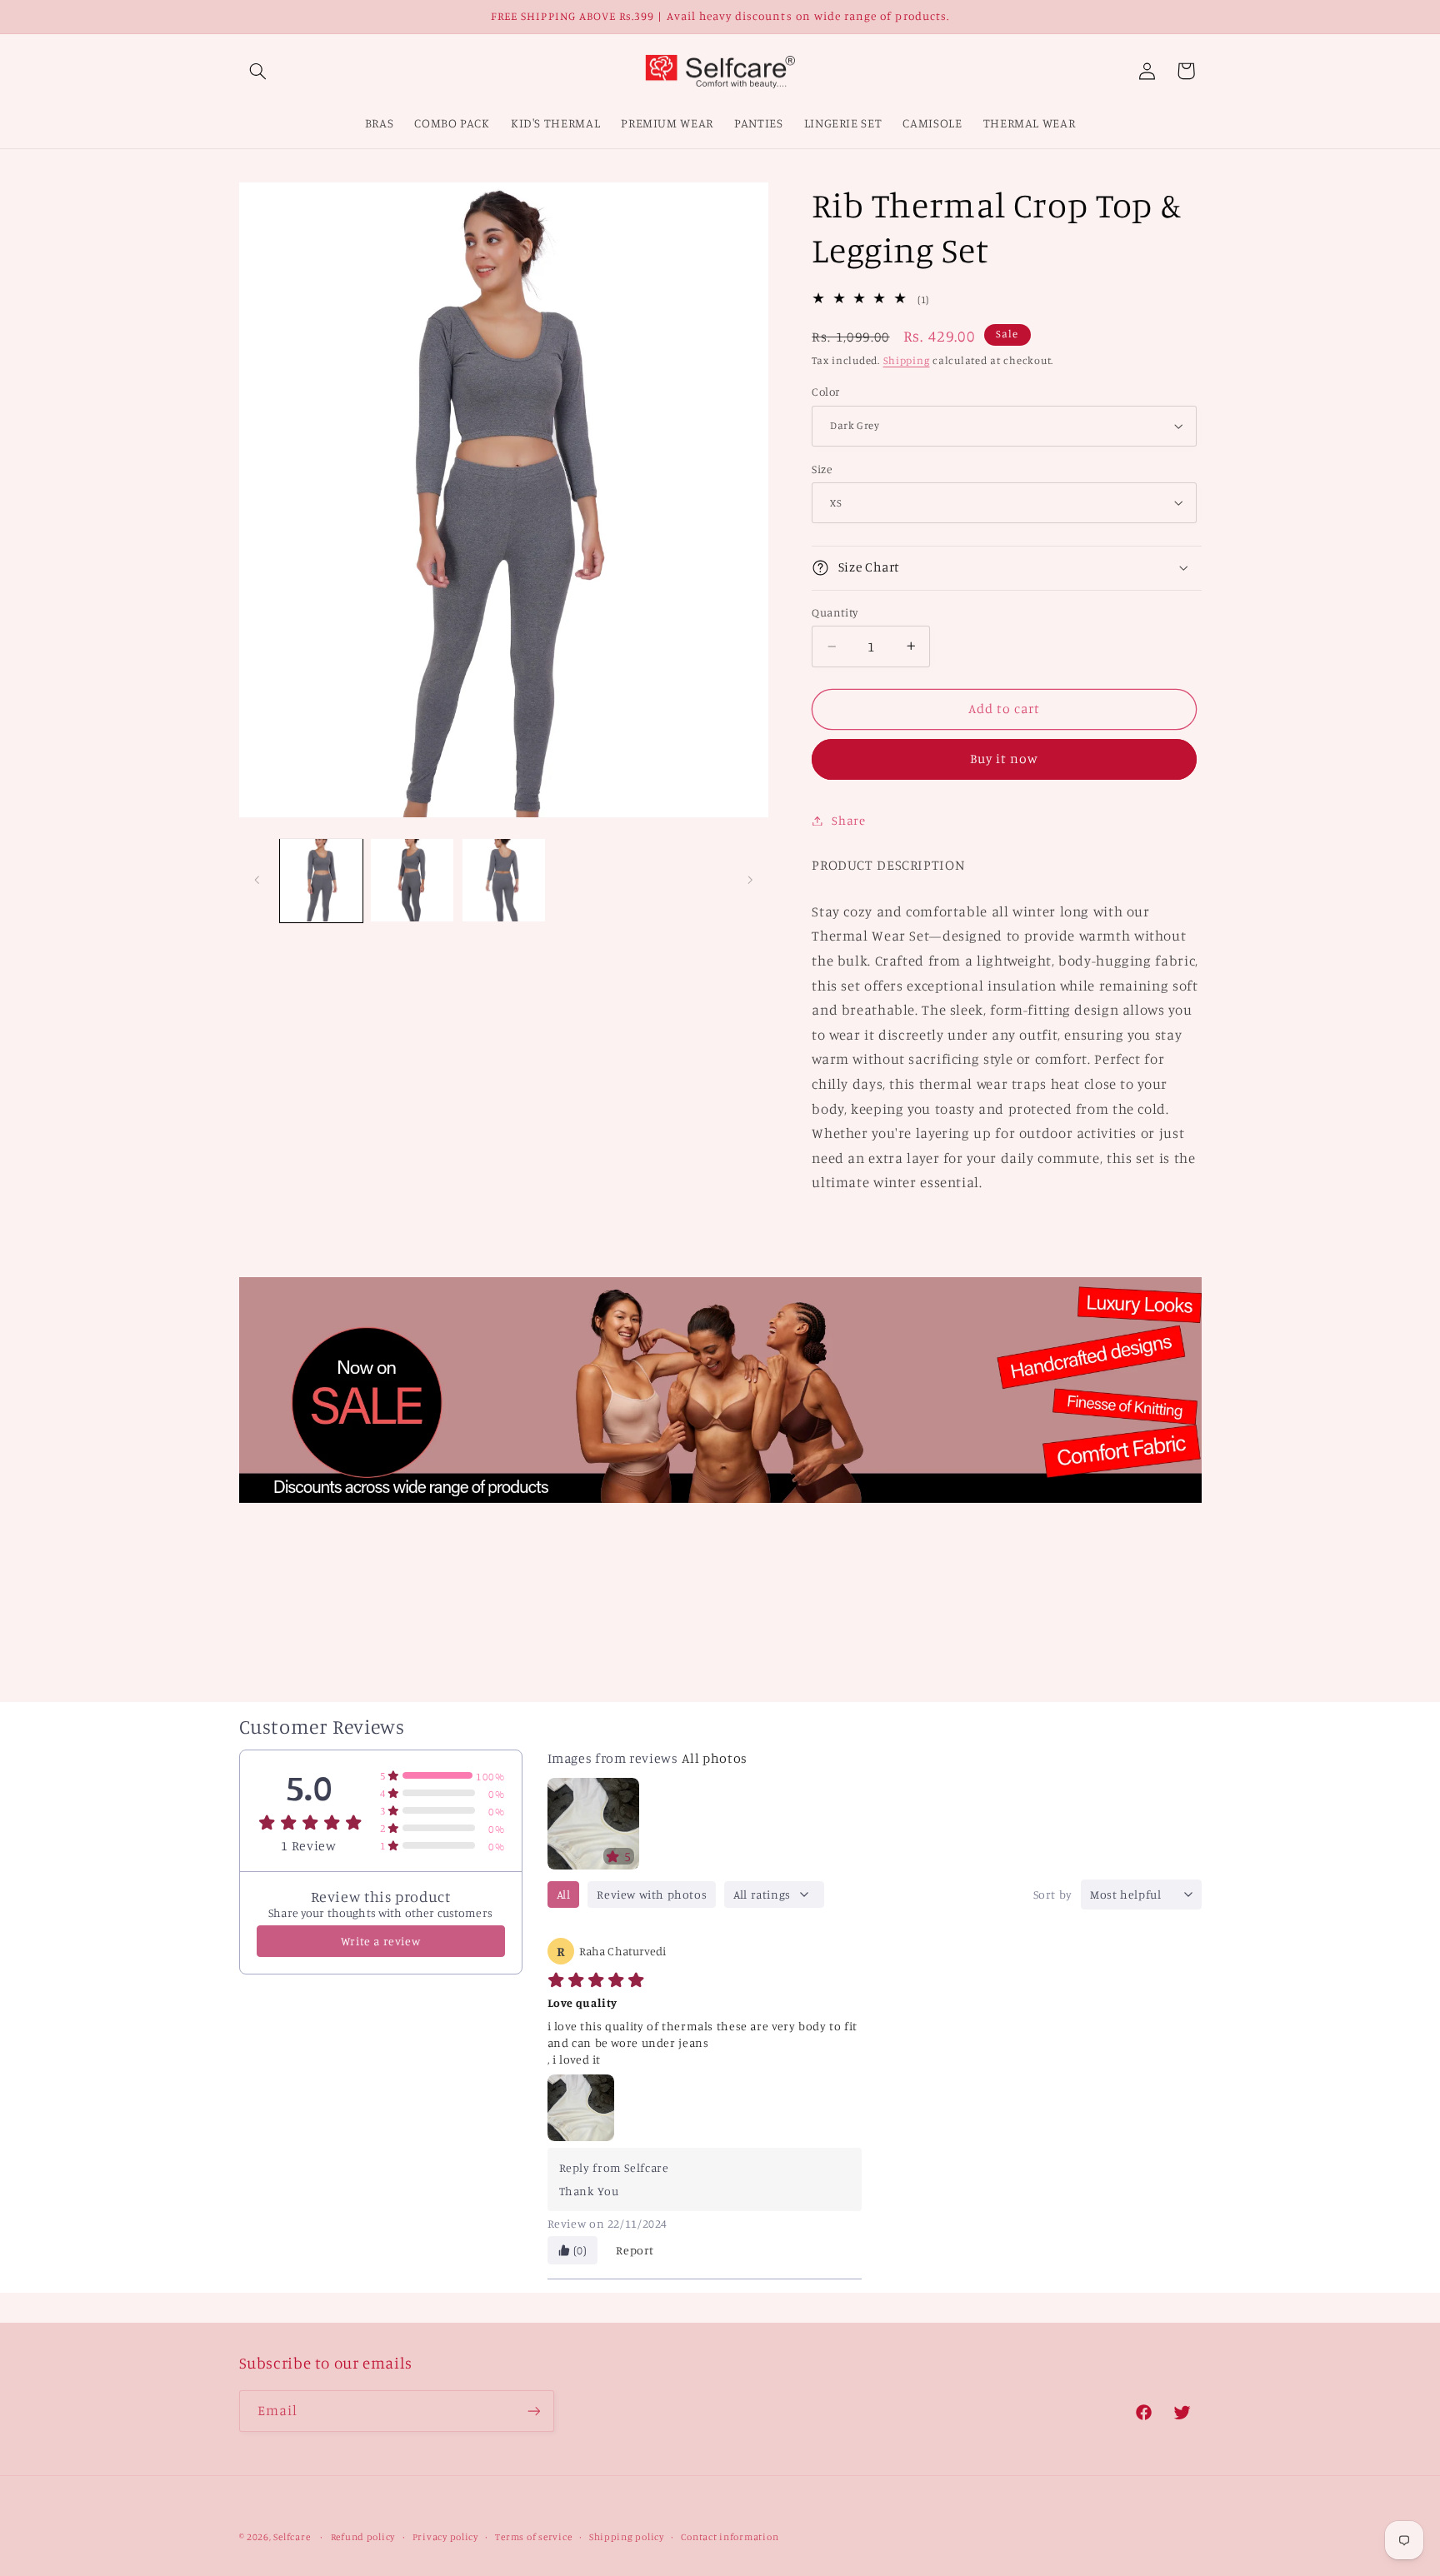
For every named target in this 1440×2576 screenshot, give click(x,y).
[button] (258, 71)
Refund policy (363, 2537)
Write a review (380, 1941)
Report (635, 2250)
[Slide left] (257, 881)
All (564, 1894)
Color (825, 392)
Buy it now (1005, 759)
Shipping (907, 360)
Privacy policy (445, 2537)
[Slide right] (750, 881)
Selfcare (292, 2537)
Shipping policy (627, 2537)
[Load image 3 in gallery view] (504, 880)
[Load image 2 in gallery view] (412, 880)
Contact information (730, 2537)
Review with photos (652, 1894)
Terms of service (533, 2537)
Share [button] (848, 820)
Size (822, 468)
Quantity (835, 612)
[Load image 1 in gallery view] (321, 880)
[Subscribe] (533, 2411)
